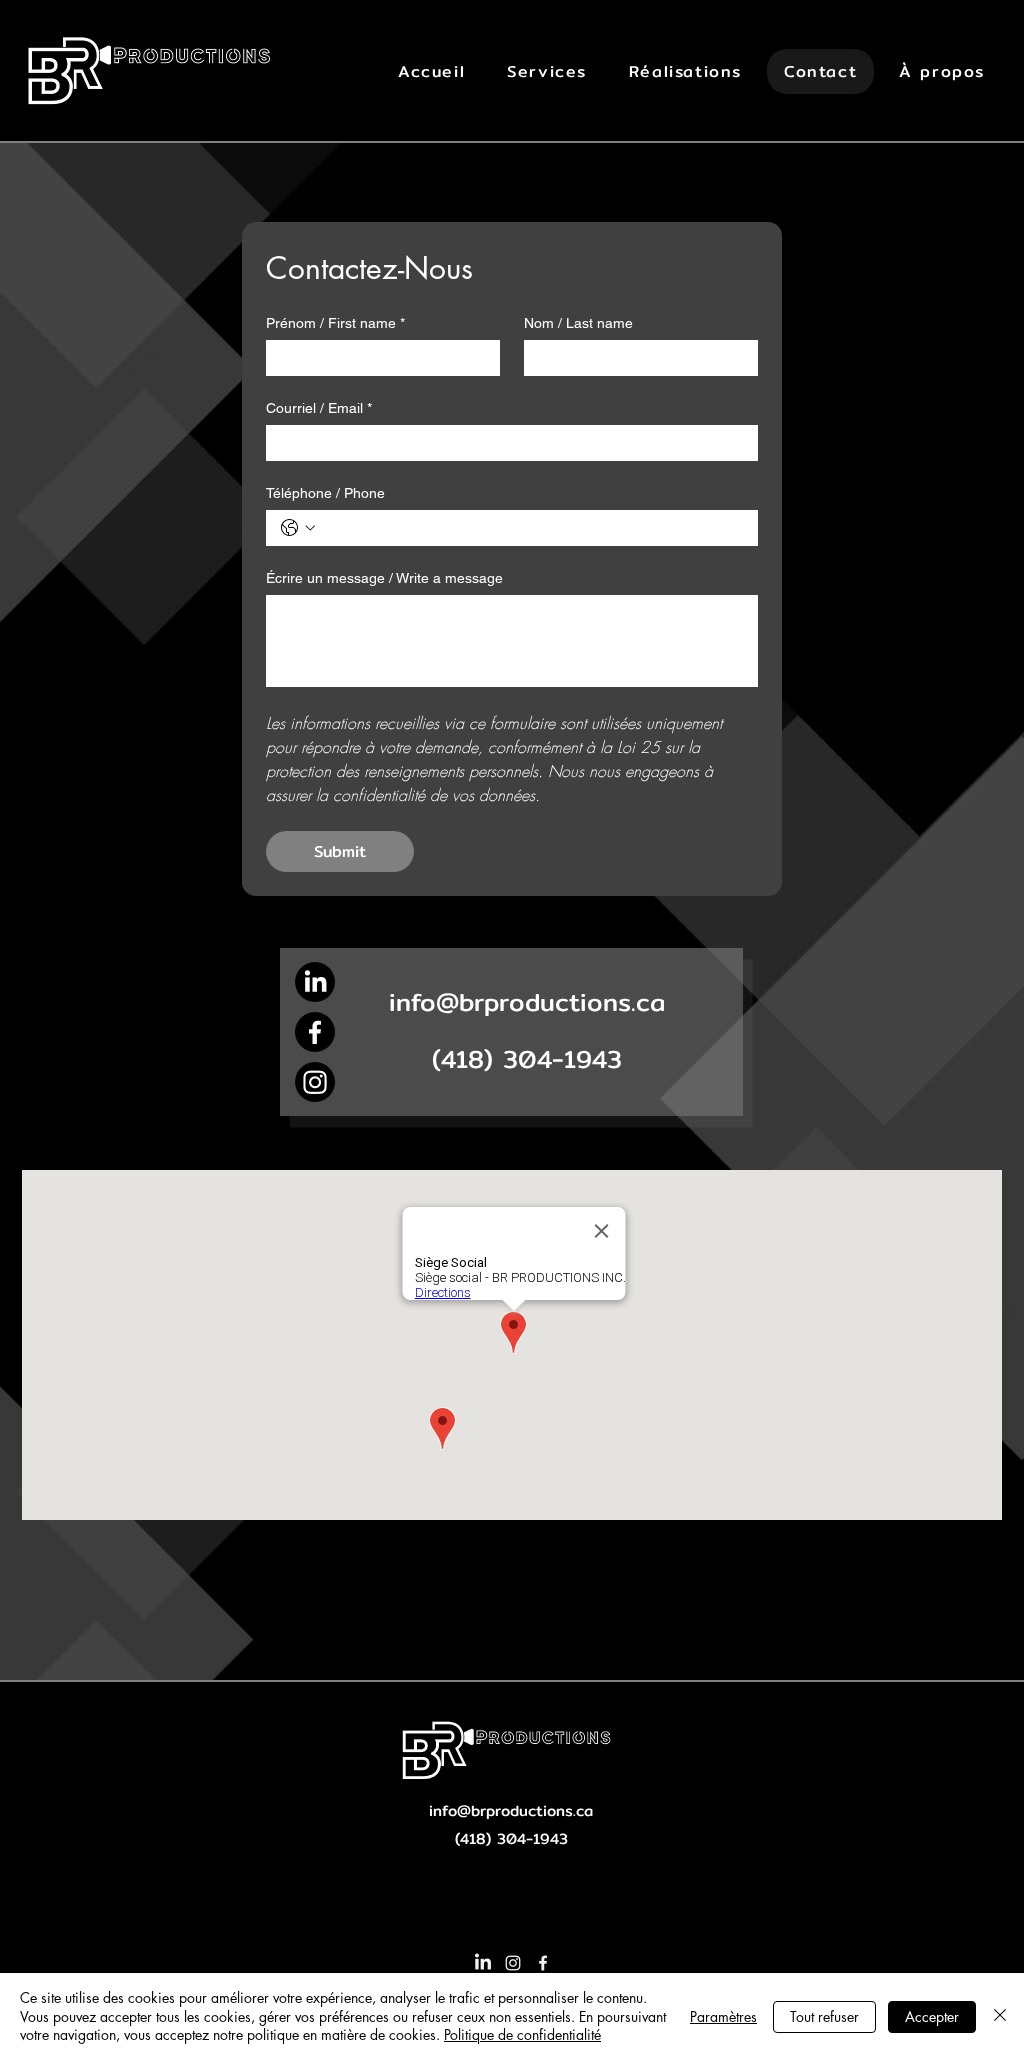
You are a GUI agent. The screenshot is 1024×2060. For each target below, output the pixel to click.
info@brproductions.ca (527, 1002)
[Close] (1000, 2016)
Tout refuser (824, 2016)
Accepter (932, 2016)
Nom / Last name (578, 323)
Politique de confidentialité (522, 2034)
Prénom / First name (335, 323)
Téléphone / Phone (325, 493)
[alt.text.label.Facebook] (543, 1963)
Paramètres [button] (723, 2016)
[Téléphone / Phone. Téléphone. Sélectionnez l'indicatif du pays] (298, 528)
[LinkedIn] (483, 1963)
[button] (547, 71)
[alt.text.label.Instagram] (513, 1963)
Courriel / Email (319, 408)
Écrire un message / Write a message (384, 578)
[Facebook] (315, 1032)
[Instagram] (315, 1082)
